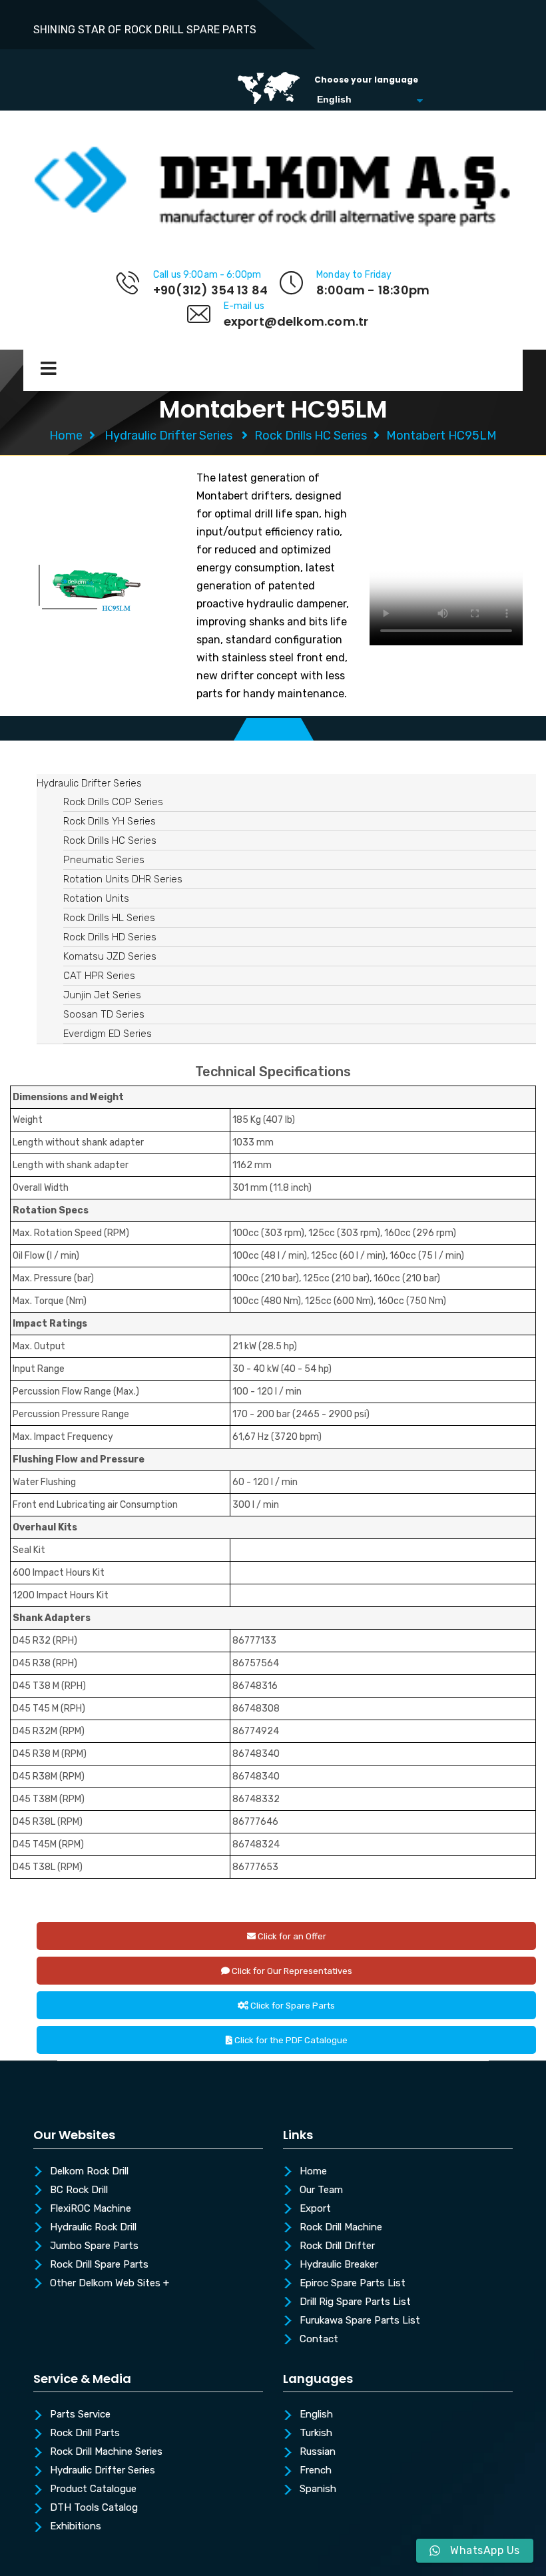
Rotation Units (96, 898)
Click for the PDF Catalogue (290, 2040)
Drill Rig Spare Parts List (355, 2302)
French (316, 2471)
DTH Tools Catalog (94, 2508)
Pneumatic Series (104, 860)
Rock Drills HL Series (109, 918)
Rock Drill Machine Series (106, 2452)
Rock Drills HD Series (110, 937)
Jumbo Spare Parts (94, 2246)
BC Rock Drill (79, 2190)
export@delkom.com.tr (296, 321)
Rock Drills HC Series (311, 436)
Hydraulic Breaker (339, 2265)
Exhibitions (76, 2527)
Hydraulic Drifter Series (168, 436)
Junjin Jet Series (102, 995)
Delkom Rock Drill (89, 2172)
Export (315, 2209)
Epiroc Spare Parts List (353, 2284)
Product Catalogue (93, 2489)
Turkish (316, 2433)
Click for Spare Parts (292, 2006)
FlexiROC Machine (91, 2209)
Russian (318, 2452)
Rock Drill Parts (85, 2433)
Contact (319, 2340)
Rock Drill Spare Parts (99, 2265)
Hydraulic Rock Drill (93, 2228)
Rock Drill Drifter (337, 2246)
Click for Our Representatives (291, 1971)
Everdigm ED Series (108, 1034)
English (316, 2415)
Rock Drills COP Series (113, 802)
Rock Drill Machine (341, 2228)
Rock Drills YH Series (110, 821)
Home (66, 436)
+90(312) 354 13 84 (210, 290)
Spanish (318, 2489)
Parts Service (80, 2415)
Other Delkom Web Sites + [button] (110, 2284)
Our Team (321, 2190)
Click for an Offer (291, 1936)
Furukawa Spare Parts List (360, 2321)
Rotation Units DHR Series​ (123, 879)
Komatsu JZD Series (110, 956)
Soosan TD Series (104, 1014)
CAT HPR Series (99, 976)
